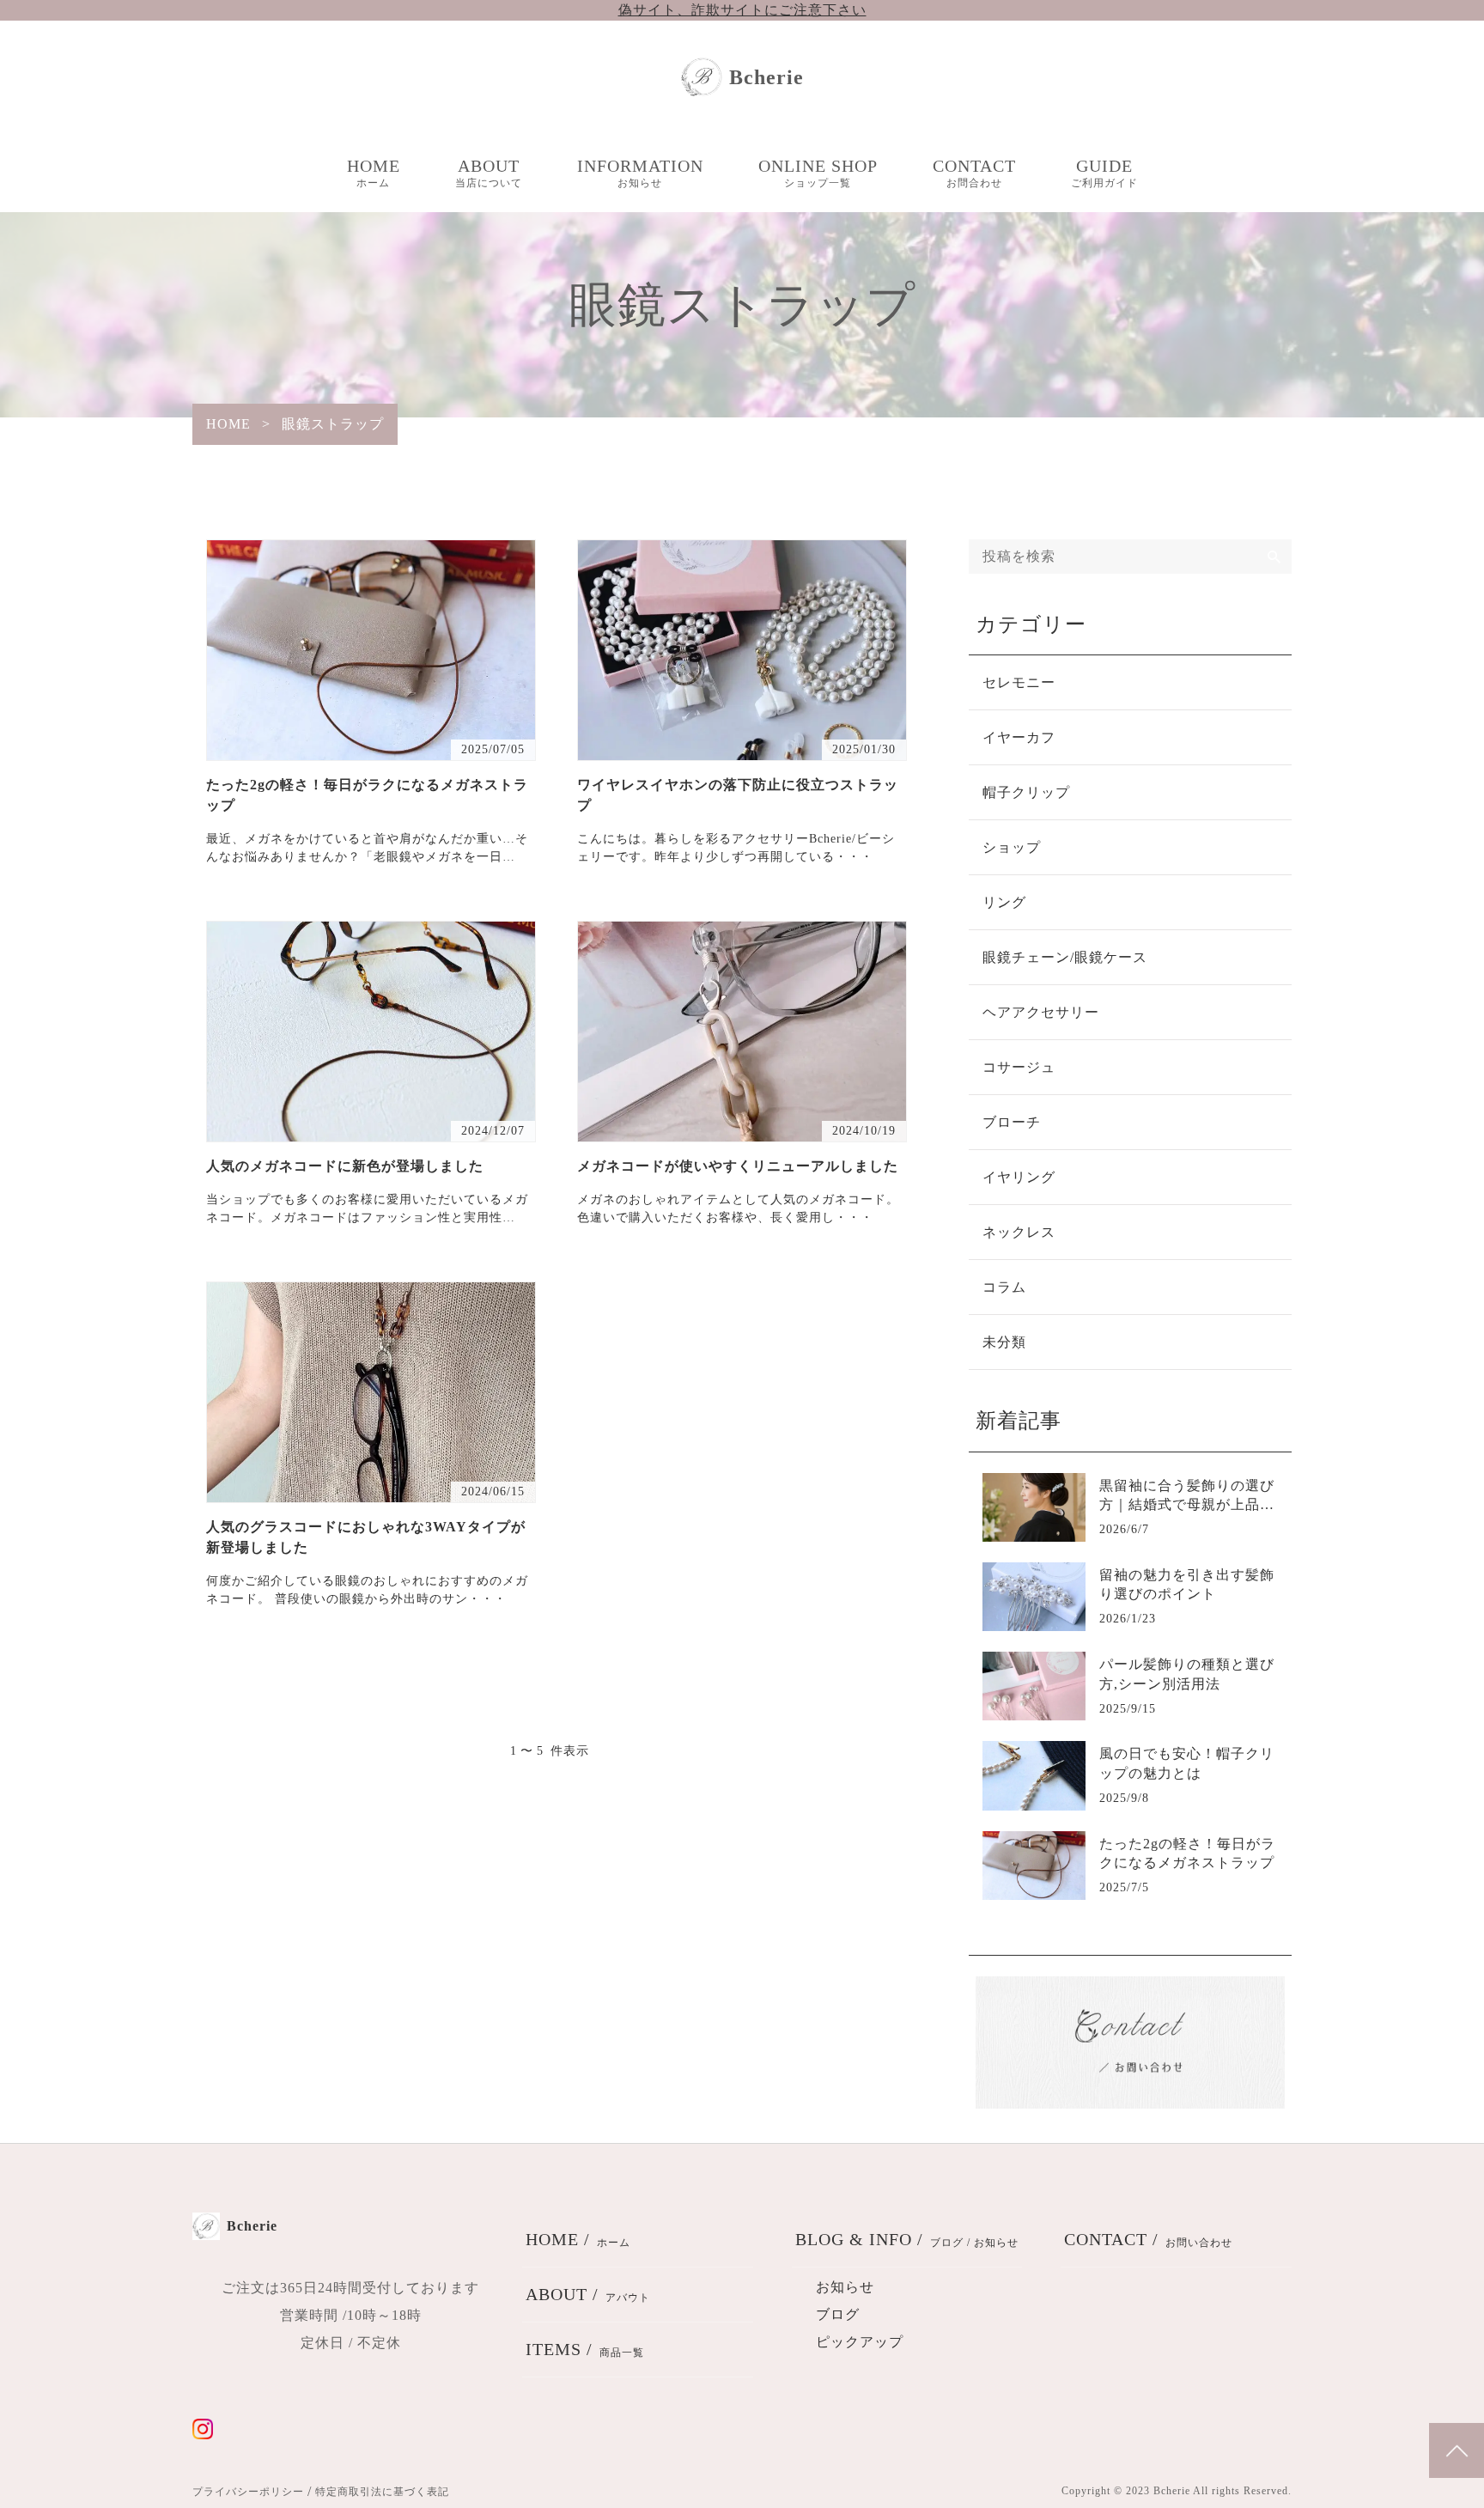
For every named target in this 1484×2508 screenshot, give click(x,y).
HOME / (578, 2239)
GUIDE (1104, 173)
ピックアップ (860, 2342)
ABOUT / (588, 2294)
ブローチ (1012, 1122)
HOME (374, 173)
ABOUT (489, 173)
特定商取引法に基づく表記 (382, 2492)
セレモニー (1019, 682)
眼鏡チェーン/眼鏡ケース (1065, 957)
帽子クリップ (1026, 792)
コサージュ (1019, 1067)
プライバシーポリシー (248, 2492)
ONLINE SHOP (818, 173)
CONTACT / (1148, 2239)
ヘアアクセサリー (1041, 1012)
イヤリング (1019, 1177)
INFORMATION (640, 173)
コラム (1004, 1287)
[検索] (1274, 557)
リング (1004, 902)
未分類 (1004, 1342)
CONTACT (974, 173)
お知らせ (845, 2287)
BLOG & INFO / (907, 2239)
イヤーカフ (1019, 737)
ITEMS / (585, 2349)
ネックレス (1019, 1232)
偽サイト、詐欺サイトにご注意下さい (742, 10)
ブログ (838, 2314)
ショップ (1012, 847)
